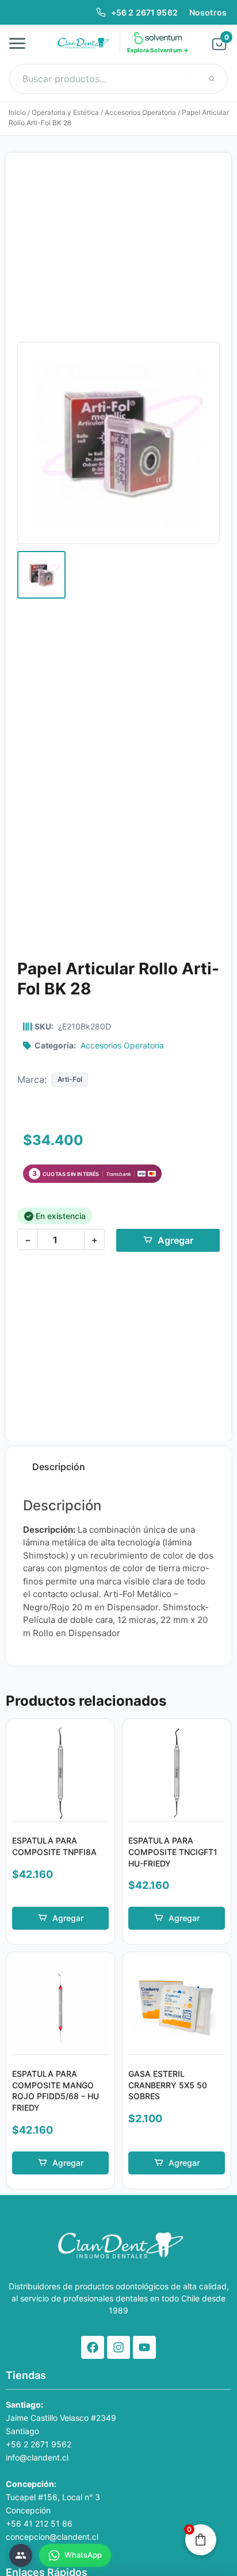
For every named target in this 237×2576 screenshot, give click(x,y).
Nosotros (208, 12)
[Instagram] (118, 2347)
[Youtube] (144, 2347)
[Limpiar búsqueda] (192, 79)
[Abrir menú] (21, 43)
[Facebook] (93, 2347)
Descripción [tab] (59, 1467)
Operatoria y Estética (65, 112)
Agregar (175, 1240)
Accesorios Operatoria (140, 112)
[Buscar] (212, 79)
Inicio (17, 112)
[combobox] (118, 79)
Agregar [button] (68, 1918)
